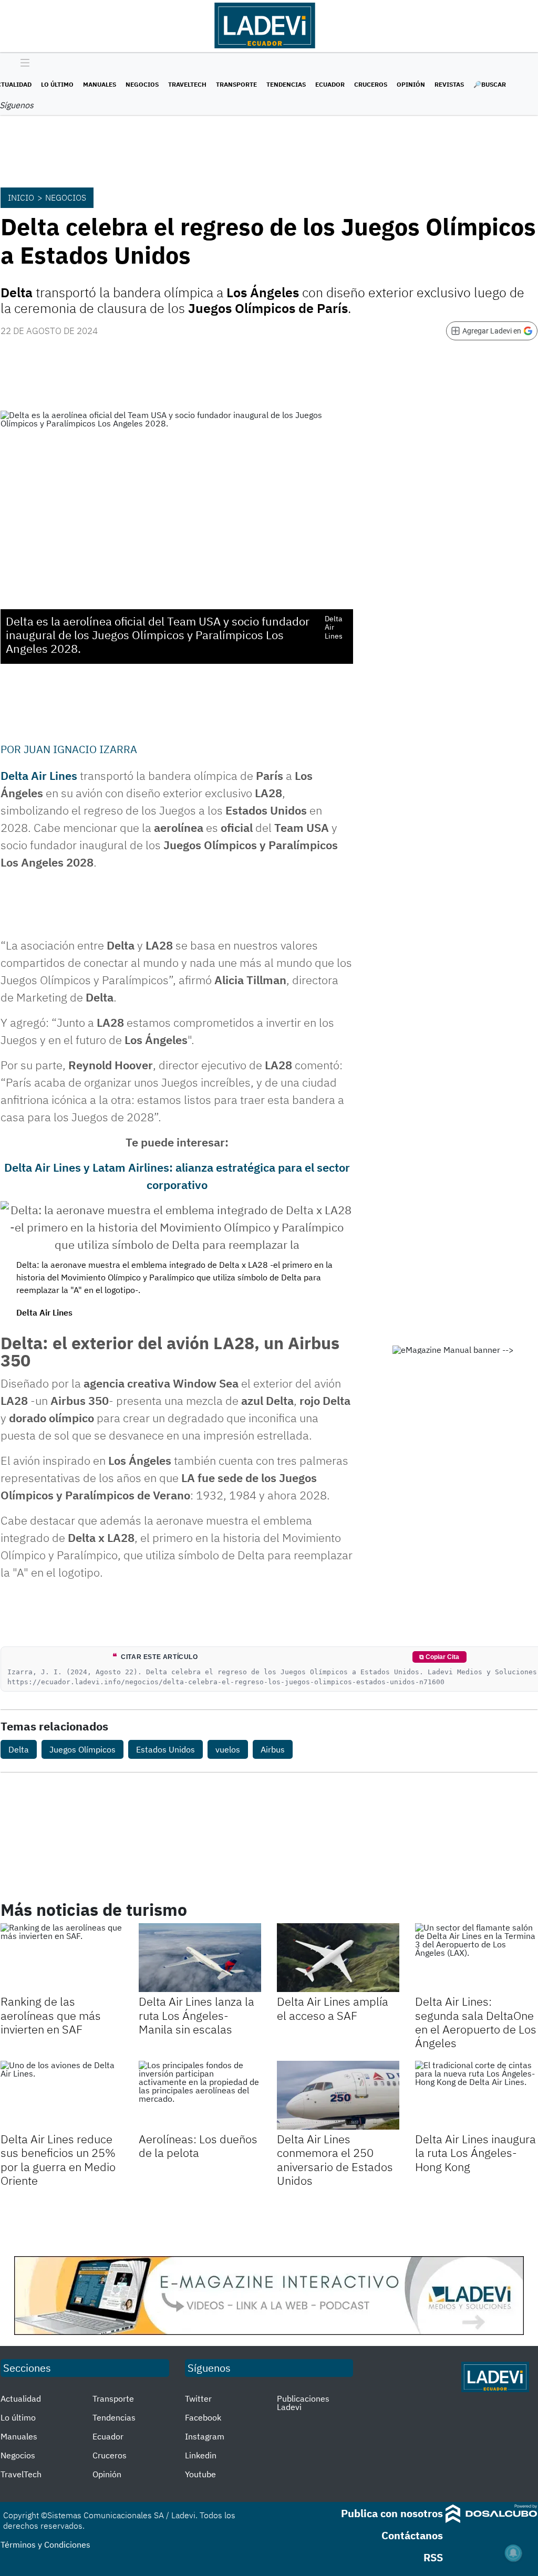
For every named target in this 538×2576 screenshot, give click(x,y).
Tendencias (286, 84)
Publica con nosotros (392, 2513)
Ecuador (330, 84)
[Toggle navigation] (22, 64)
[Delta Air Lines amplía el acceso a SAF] (338, 1958)
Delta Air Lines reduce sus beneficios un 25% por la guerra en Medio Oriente (58, 2160)
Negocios (142, 84)
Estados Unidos (165, 1749)
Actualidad (21, 2398)
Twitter (198, 2398)
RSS (433, 2557)
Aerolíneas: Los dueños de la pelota (198, 2146)
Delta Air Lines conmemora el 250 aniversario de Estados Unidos (335, 2160)
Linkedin (201, 2455)
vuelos (228, 1749)
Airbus (273, 1749)
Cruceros (371, 84)
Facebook (203, 2417)
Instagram (205, 2436)
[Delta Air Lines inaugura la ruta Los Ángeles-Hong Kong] (476, 2095)
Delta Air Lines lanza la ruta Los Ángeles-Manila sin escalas (196, 2015)
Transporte (236, 84)
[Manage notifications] (513, 2553)
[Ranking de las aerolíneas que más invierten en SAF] (62, 1958)
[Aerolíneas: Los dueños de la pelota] (200, 2095)
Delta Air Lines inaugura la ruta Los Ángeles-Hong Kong (475, 2153)
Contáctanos (412, 2535)
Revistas (449, 84)
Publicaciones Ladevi (303, 2403)
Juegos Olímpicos (82, 1749)
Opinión (411, 84)
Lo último (57, 84)
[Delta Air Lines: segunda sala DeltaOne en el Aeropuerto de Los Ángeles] (476, 1958)
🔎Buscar (490, 84)
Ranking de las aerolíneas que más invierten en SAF (51, 2015)
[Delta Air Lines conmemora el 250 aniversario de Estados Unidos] (338, 2095)
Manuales (100, 84)
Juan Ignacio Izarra (80, 749)
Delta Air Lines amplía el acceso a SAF (333, 2008)
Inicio (21, 197)
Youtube (200, 2474)
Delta (19, 1749)
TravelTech (187, 84)
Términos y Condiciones (45, 2544)
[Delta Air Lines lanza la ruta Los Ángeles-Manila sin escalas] (200, 1958)
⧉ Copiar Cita (439, 1657)
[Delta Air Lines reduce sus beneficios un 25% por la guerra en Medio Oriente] (62, 2095)
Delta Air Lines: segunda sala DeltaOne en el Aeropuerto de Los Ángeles (476, 2022)
